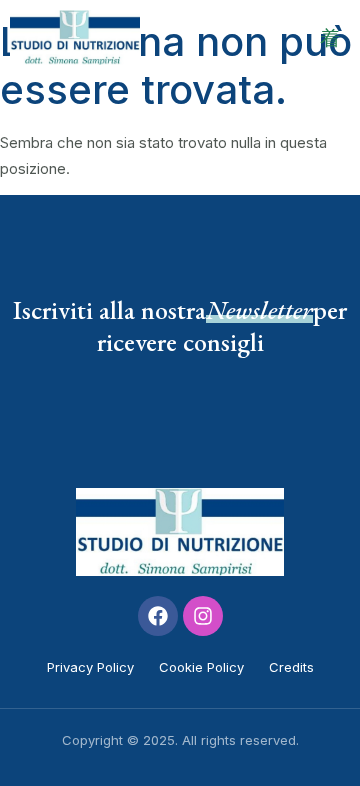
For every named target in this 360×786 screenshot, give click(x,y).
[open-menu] (330, 38)
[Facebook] (158, 616)
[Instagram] (203, 616)
